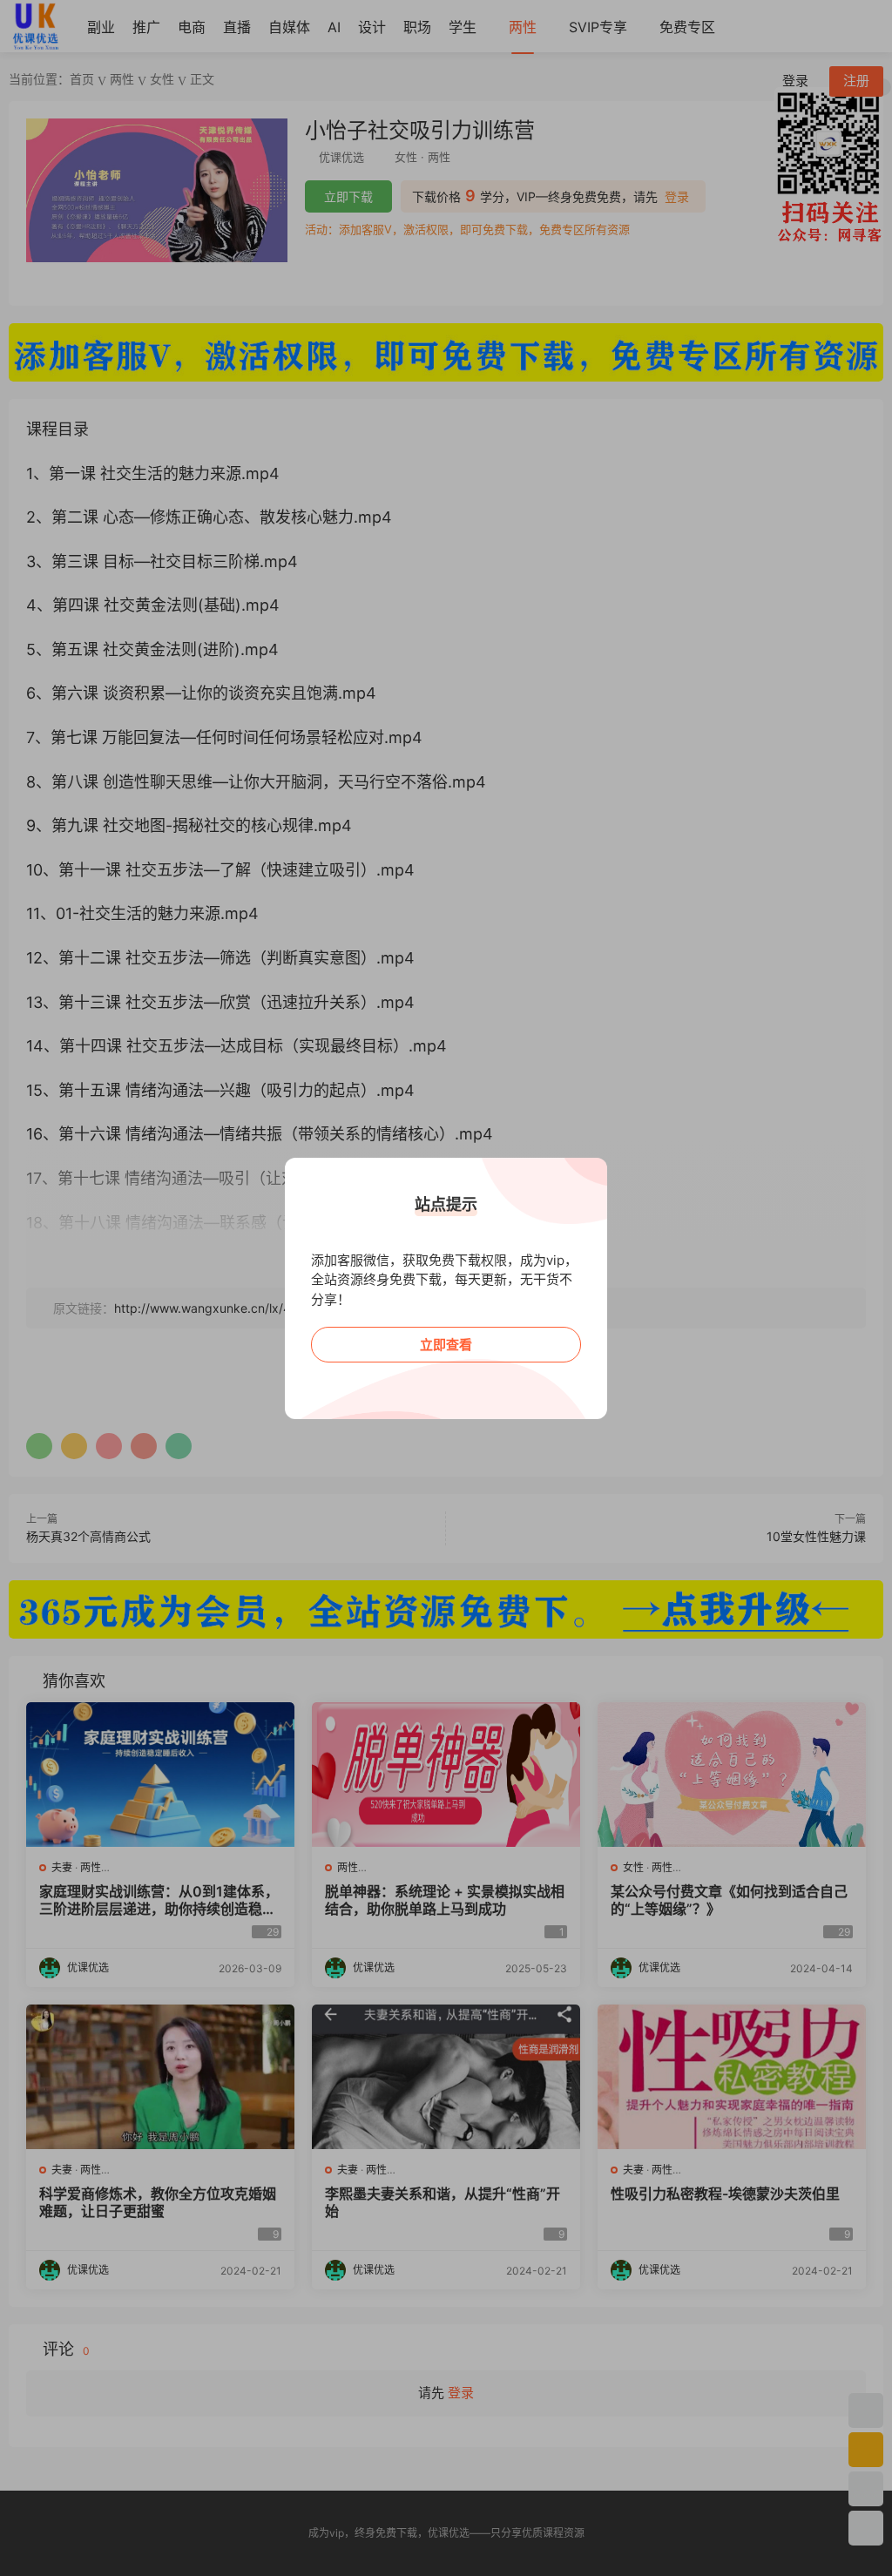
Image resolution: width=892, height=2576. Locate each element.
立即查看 (446, 1345)
